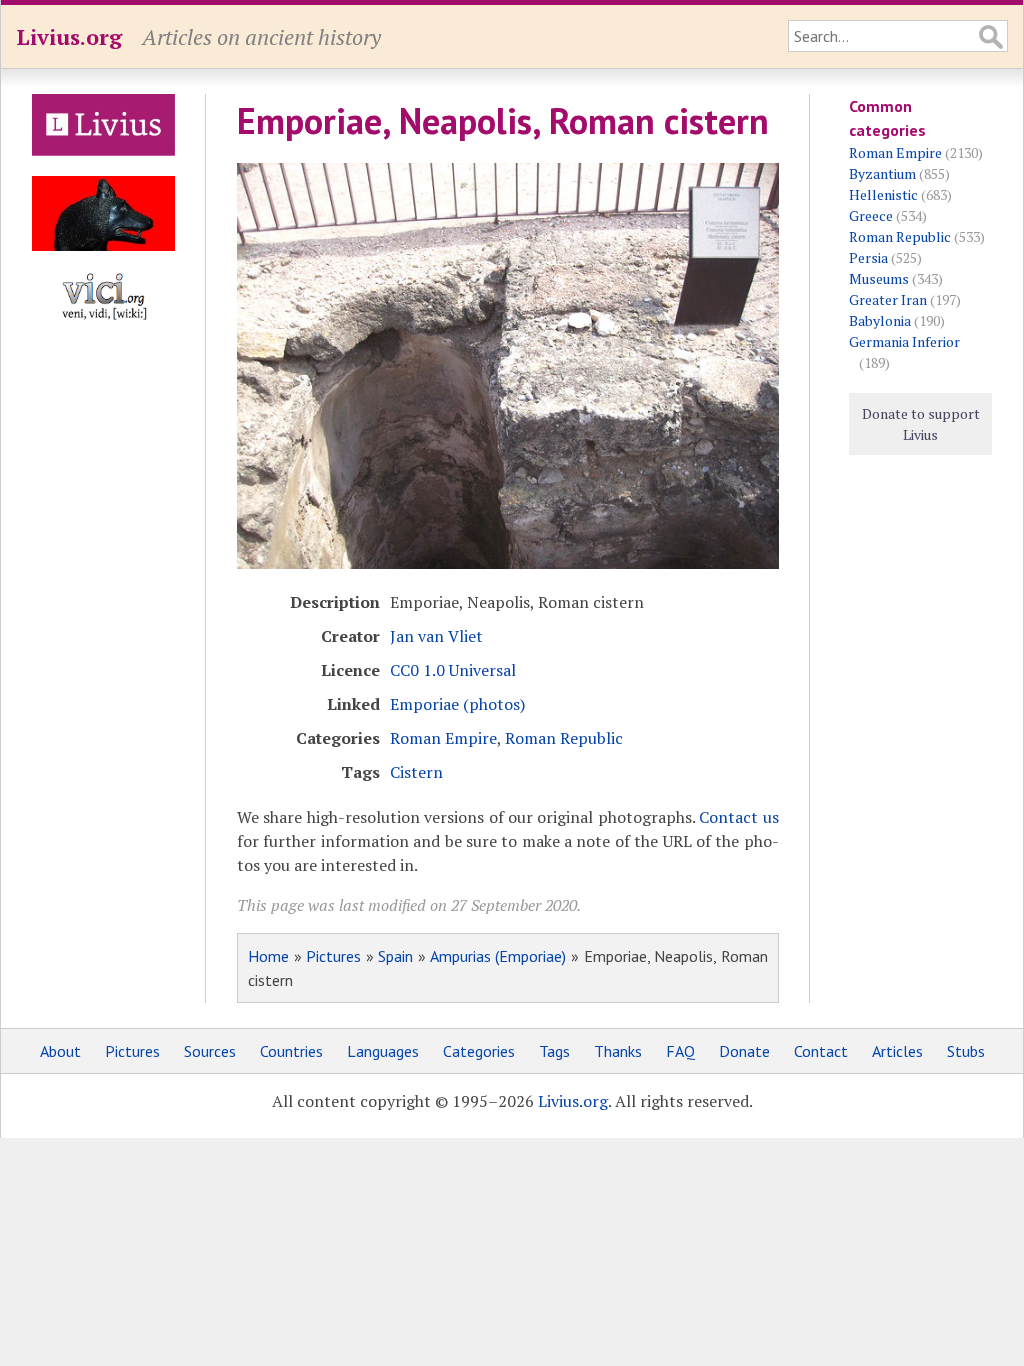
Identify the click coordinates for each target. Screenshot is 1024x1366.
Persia (868, 257)
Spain (395, 956)
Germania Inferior (904, 341)
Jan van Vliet (436, 636)
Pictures (333, 956)
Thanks (618, 1051)
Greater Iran (888, 299)
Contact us (738, 817)
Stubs (966, 1051)
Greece (871, 215)
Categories (479, 1051)
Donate (744, 1051)
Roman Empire (443, 738)
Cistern (416, 772)
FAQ (680, 1051)
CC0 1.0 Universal (453, 670)
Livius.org (69, 36)
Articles (897, 1051)
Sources (210, 1051)
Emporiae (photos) (457, 704)
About (60, 1051)
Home (268, 956)
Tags (554, 1051)
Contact (821, 1051)
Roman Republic (564, 738)
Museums (879, 278)
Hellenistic (883, 194)
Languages (383, 1051)
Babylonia (880, 320)
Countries (291, 1051)
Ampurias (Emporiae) (498, 956)
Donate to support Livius (921, 424)
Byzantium (882, 173)
